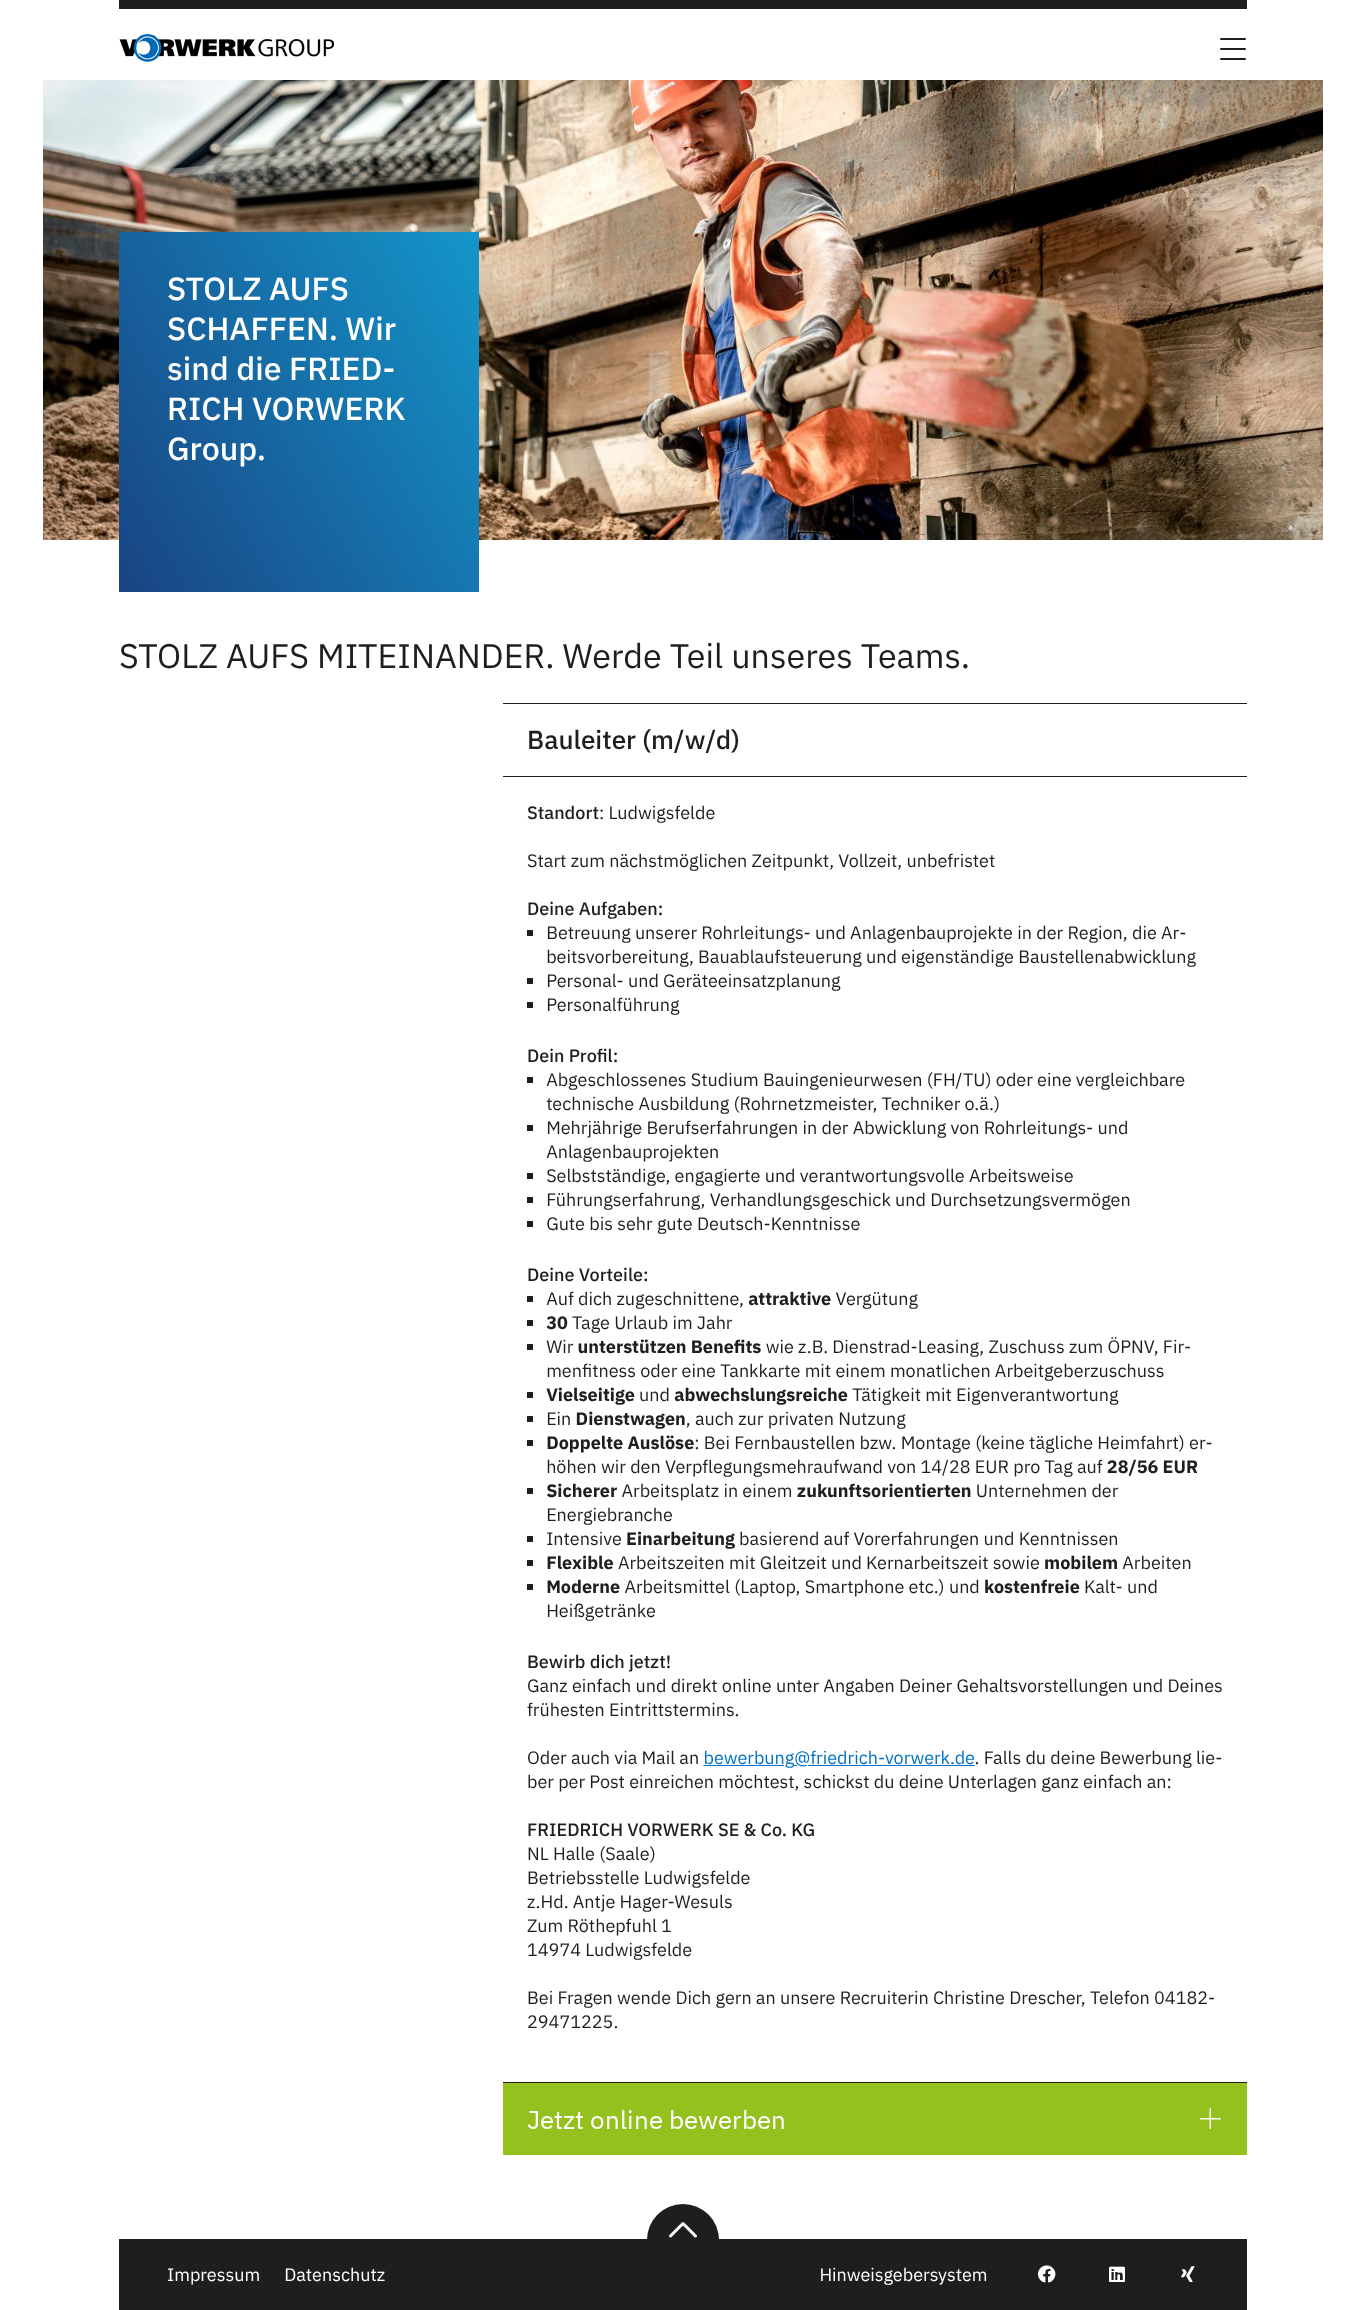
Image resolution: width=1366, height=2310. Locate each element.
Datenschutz (334, 2274)
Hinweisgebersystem (903, 2274)
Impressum (213, 2274)
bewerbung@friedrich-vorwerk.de (838, 1757)
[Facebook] (1035, 2274)
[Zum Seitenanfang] (683, 2222)
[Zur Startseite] (226, 56)
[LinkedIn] (1105, 2274)
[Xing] (1176, 2274)
